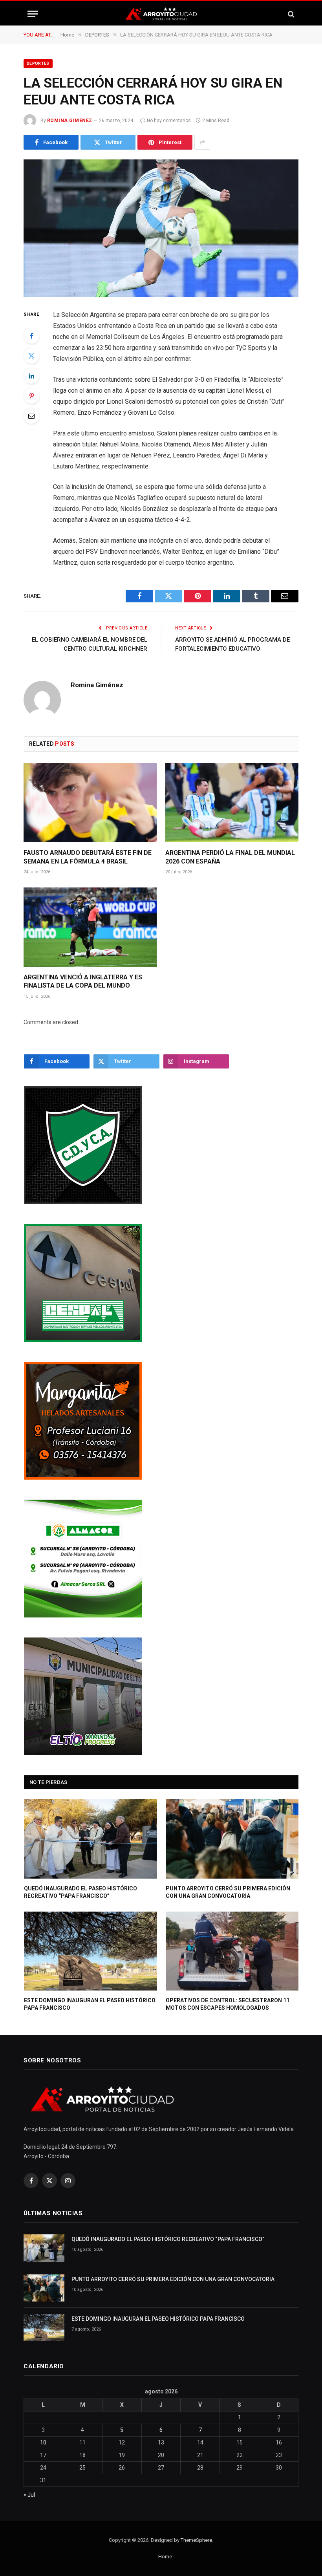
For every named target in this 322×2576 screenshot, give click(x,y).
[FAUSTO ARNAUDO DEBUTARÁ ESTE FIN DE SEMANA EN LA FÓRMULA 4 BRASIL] (90, 803)
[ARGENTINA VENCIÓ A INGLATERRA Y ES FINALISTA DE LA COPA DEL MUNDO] (90, 927)
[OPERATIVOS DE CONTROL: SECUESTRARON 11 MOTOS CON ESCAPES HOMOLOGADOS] (232, 1951)
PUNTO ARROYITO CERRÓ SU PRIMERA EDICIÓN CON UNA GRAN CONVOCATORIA (228, 1892)
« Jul (29, 2495)
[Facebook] (31, 336)
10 (43, 2442)
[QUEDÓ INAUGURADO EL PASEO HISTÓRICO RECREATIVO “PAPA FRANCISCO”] (91, 1839)
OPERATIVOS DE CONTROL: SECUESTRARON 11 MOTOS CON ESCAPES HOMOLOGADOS (228, 2004)
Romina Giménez (70, 121)
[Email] (31, 416)
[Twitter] (31, 356)
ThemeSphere (196, 2540)
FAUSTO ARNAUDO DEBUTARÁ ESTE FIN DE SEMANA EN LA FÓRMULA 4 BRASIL (88, 857)
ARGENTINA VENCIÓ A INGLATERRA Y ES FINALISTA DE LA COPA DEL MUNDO (83, 982)
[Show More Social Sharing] (202, 142)
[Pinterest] (31, 396)
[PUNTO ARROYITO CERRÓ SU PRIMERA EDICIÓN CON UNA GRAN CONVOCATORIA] (232, 1839)
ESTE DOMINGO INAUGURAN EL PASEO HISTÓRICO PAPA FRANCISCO (90, 2004)
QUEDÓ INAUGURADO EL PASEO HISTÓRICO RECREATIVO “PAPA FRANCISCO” (80, 1892)
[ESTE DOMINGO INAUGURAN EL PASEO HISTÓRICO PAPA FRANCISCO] (91, 1951)
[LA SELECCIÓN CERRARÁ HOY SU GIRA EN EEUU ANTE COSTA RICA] (161, 228)
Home (165, 2557)
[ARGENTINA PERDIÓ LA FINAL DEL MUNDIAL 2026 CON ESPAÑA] (232, 803)
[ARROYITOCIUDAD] (161, 14)
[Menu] (33, 14)
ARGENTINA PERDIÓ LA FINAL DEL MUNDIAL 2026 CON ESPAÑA (230, 857)
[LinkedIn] (31, 376)
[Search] (290, 14)
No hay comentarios (169, 121)
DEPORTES (38, 63)
